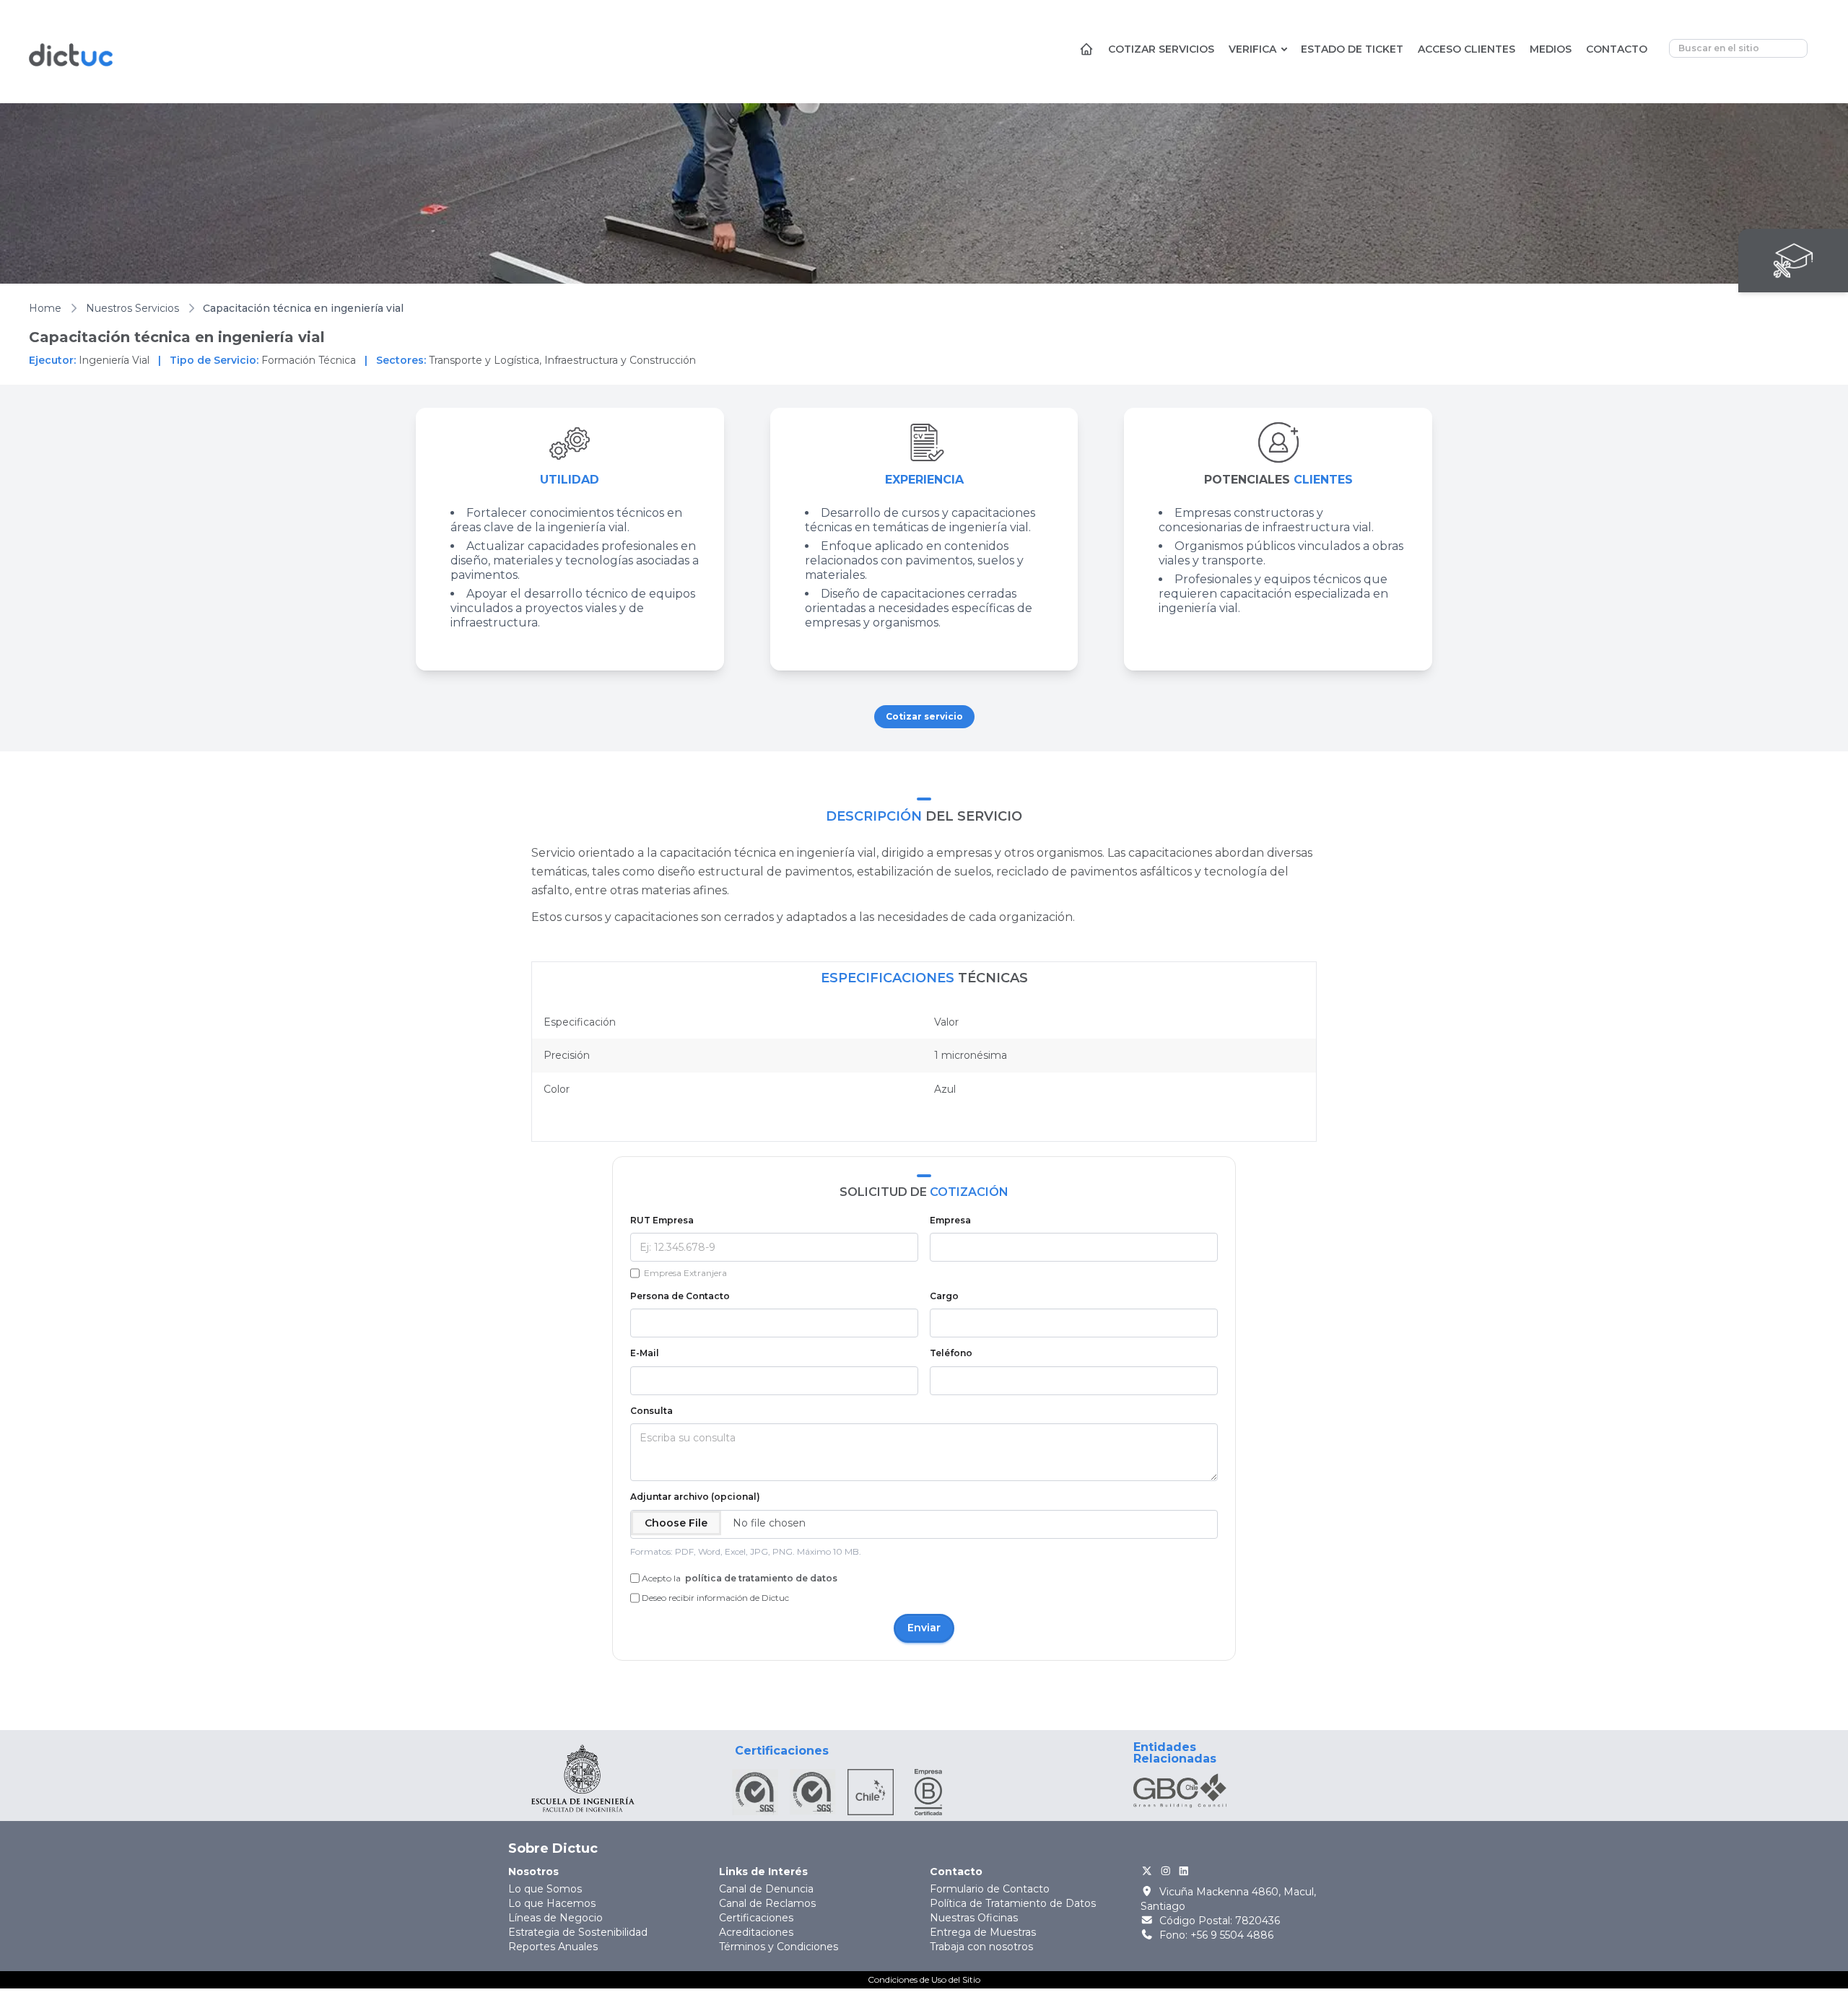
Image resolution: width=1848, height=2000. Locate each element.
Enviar (924, 1628)
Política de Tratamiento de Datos (1013, 1903)
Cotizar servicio (924, 716)
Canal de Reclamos (767, 1903)
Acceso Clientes (1466, 49)
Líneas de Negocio (555, 1918)
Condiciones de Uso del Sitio (924, 1979)
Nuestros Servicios (132, 308)
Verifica (1252, 49)
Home (45, 308)
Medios (1551, 49)
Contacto (1617, 49)
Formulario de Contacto (990, 1889)
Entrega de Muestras (983, 1932)
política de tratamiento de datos (760, 1578)
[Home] (1086, 53)
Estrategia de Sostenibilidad (578, 1932)
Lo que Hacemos (552, 1903)
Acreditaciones (756, 1932)
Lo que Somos (545, 1889)
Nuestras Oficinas (974, 1918)
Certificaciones (756, 1918)
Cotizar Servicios (1161, 49)
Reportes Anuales (553, 1947)
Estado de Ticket (1352, 49)
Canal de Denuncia (766, 1889)
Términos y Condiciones (779, 1947)
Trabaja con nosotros (981, 1947)
